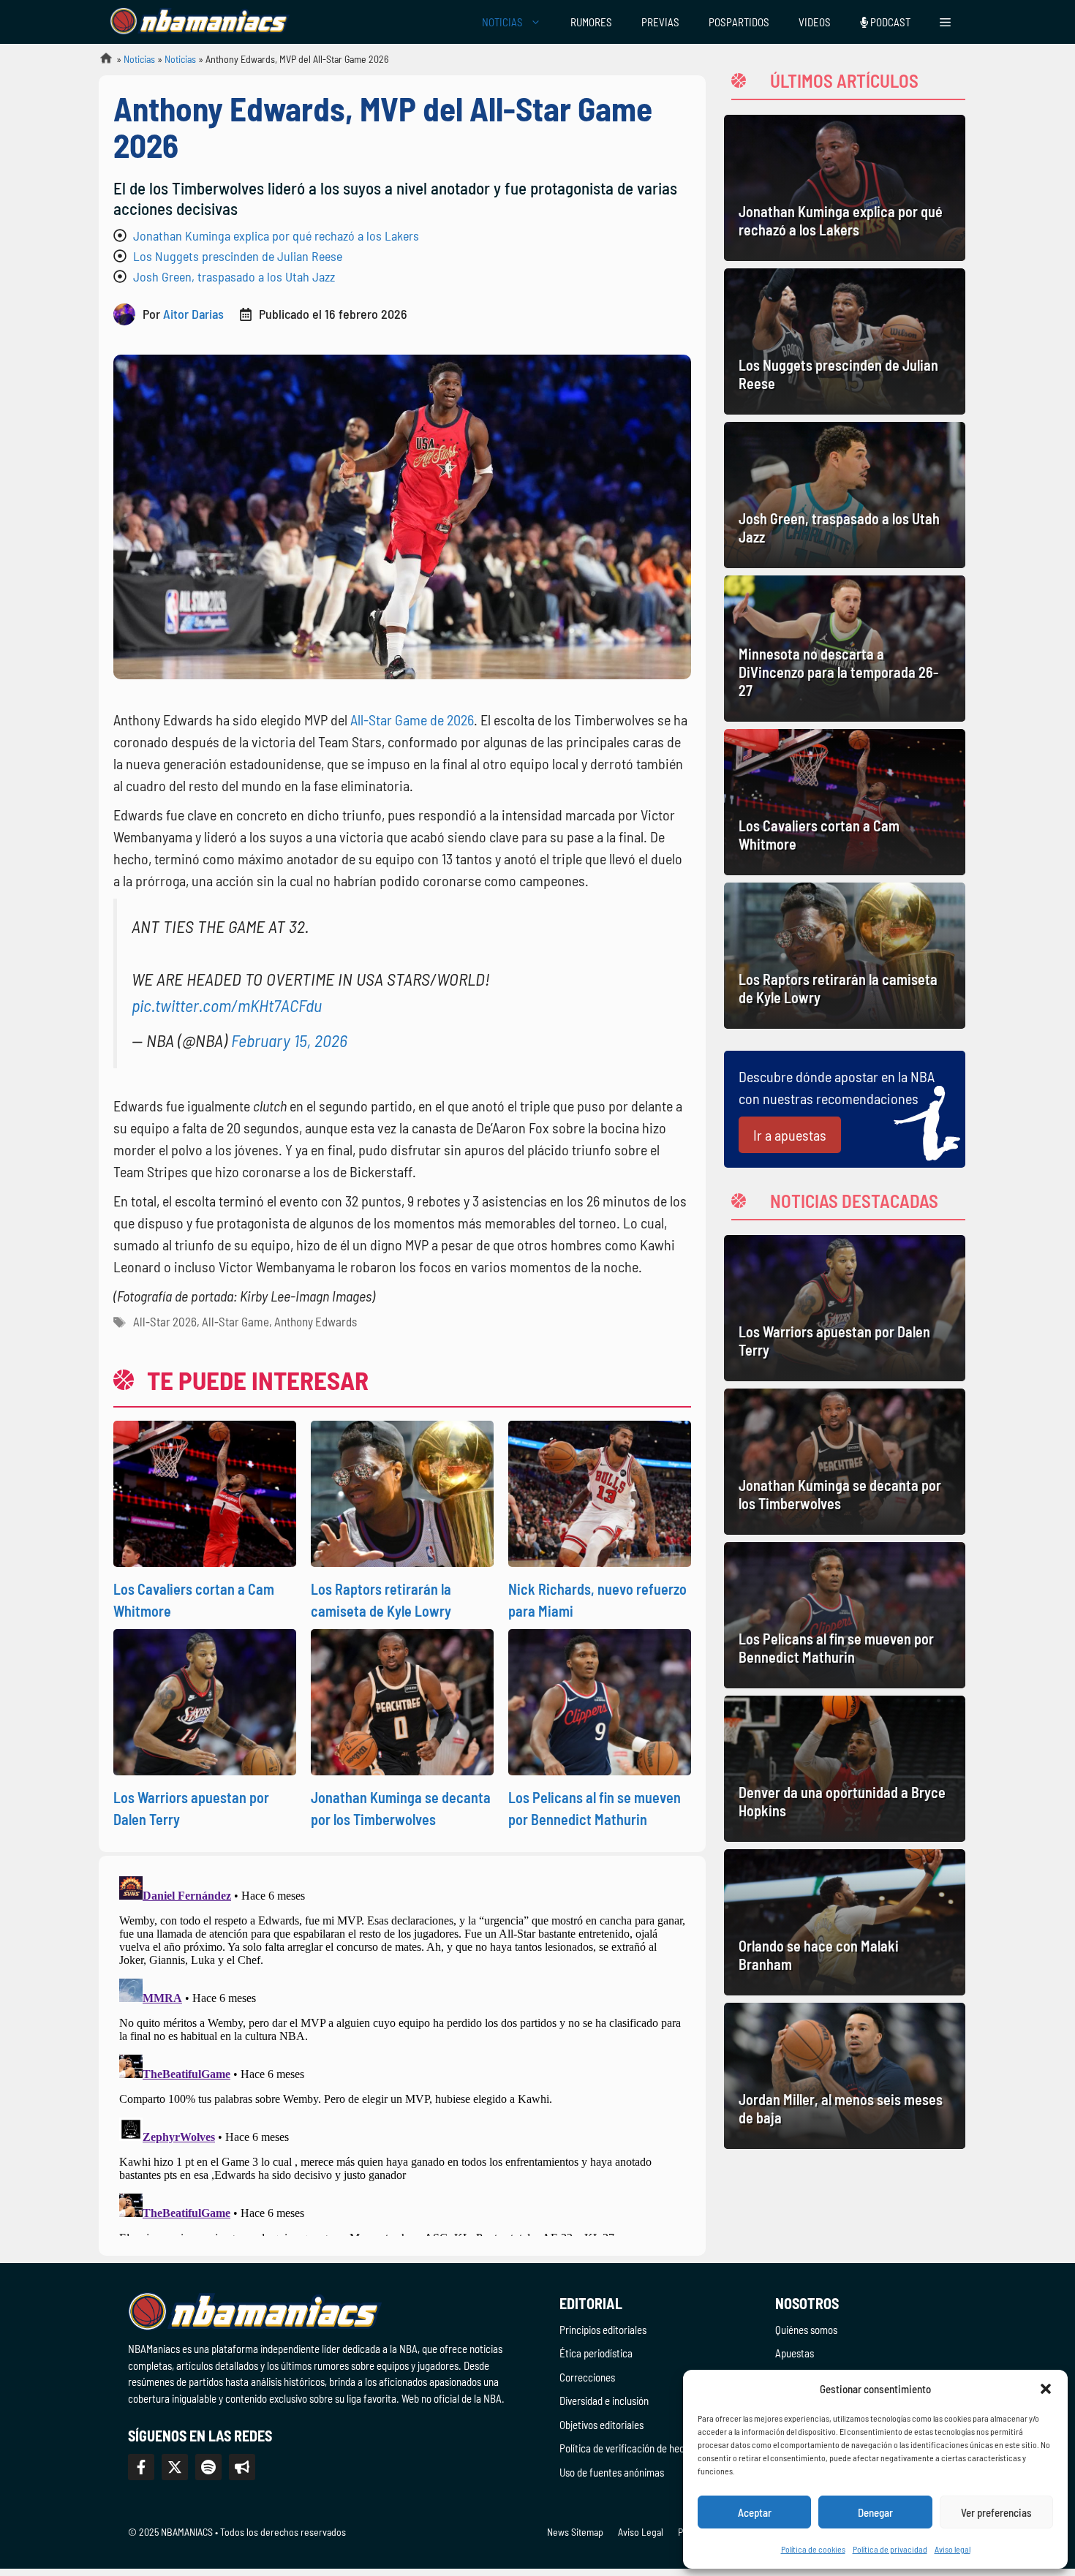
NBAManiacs (100, 63)
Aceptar (755, 2512)
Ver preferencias (996, 2512)
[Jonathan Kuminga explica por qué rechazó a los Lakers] (845, 188)
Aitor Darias (193, 314)
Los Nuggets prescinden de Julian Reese (238, 256)
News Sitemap (575, 2532)
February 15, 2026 (289, 1040)
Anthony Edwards (316, 1321)
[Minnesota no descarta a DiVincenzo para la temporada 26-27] (845, 649)
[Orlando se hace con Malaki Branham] (845, 1922)
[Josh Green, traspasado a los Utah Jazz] (845, 495)
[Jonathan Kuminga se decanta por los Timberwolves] (845, 1462)
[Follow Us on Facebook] (141, 2467)
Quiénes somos (806, 2330)
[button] (1046, 2389)
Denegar (875, 2512)
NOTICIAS (502, 22)
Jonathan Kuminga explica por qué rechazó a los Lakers (276, 235)
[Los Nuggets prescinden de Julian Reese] (845, 341)
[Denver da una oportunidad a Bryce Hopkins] (845, 1769)
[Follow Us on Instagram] (208, 2467)
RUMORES (591, 22)
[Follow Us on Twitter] (175, 2467)
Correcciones (587, 2377)
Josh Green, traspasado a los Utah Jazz (234, 276)
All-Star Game (235, 1321)
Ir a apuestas (790, 1135)
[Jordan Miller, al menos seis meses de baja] (845, 2076)
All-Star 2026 (165, 1321)
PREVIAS (660, 22)
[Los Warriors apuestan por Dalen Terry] (845, 1308)
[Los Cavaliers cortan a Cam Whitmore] (845, 802)
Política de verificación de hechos (629, 2448)
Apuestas (795, 2353)
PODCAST (889, 22)
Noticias (139, 59)
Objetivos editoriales (601, 2425)
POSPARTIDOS (739, 22)
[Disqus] (402, 2053)
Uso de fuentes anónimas (612, 2472)
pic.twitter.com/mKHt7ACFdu (227, 1005)
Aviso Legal (641, 2532)
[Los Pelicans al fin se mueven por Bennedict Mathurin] (845, 1615)
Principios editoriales (603, 2330)
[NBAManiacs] (200, 22)
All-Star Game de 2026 (412, 719)
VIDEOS (815, 22)
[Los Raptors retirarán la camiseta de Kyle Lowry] (845, 956)
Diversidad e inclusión (604, 2401)
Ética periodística (596, 2353)
